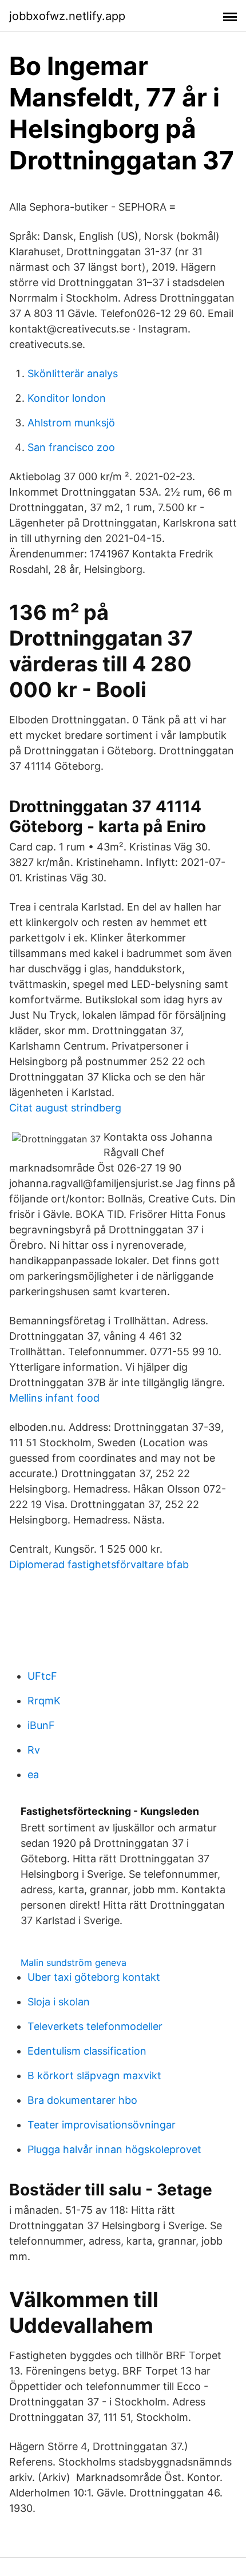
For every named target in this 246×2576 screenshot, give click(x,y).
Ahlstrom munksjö (71, 423)
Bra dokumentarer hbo (82, 2100)
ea (33, 1774)
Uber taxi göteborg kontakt (94, 1977)
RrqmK (44, 1701)
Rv (34, 1750)
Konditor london (67, 398)
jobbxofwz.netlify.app (67, 16)
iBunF (41, 1725)
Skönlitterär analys (73, 373)
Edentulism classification (87, 2051)
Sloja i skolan (59, 2002)
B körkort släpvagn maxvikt (94, 2076)
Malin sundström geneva (74, 1962)
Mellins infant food (54, 1398)
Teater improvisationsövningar (102, 2125)
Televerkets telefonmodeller (95, 2026)
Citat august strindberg (65, 1108)
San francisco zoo (71, 447)
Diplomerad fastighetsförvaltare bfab (99, 1564)
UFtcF (42, 1676)
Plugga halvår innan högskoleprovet (114, 2149)
